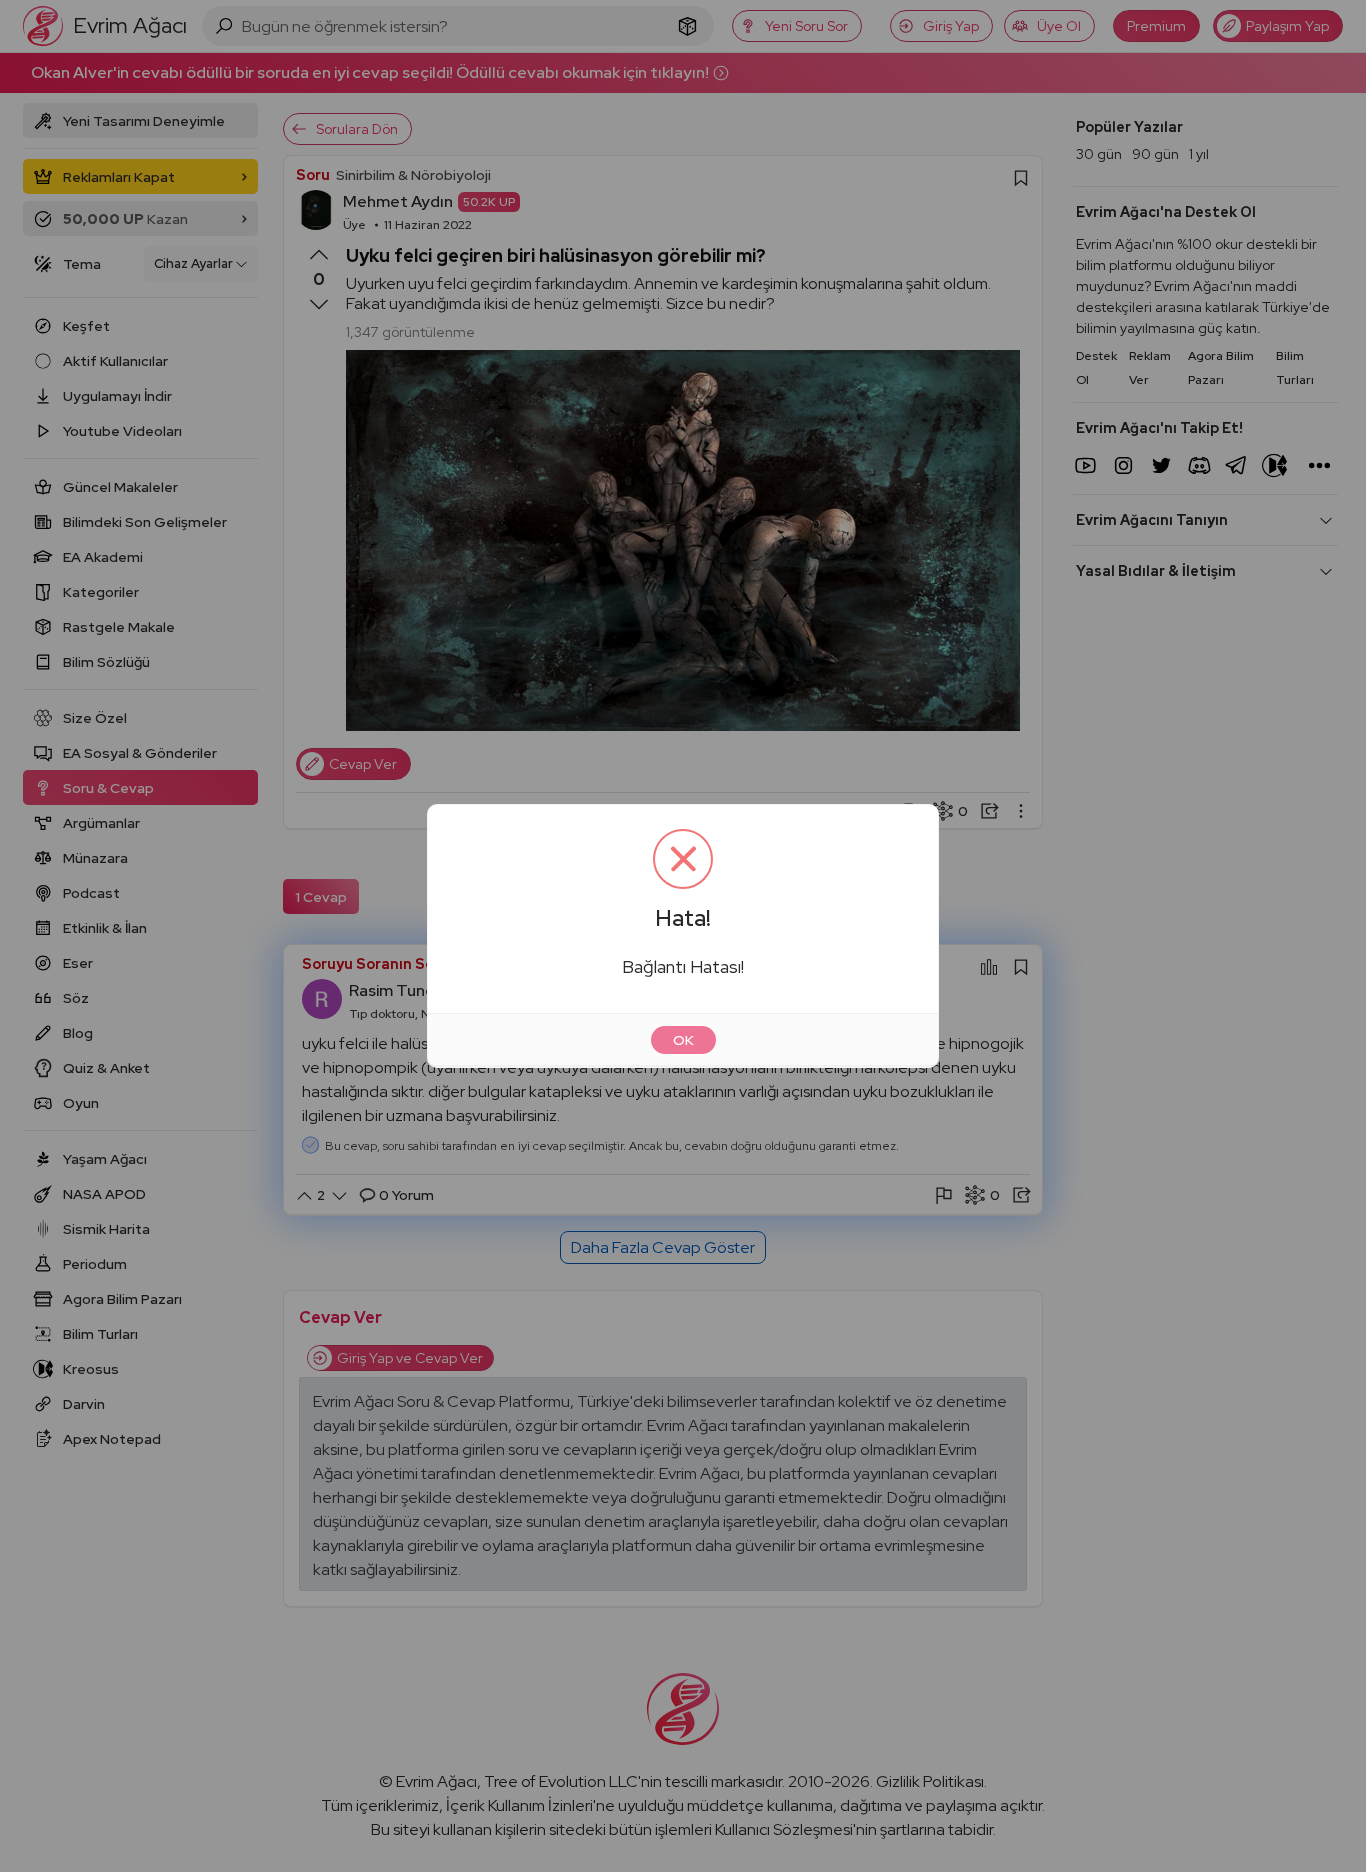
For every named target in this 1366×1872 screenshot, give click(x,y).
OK (683, 1040)
